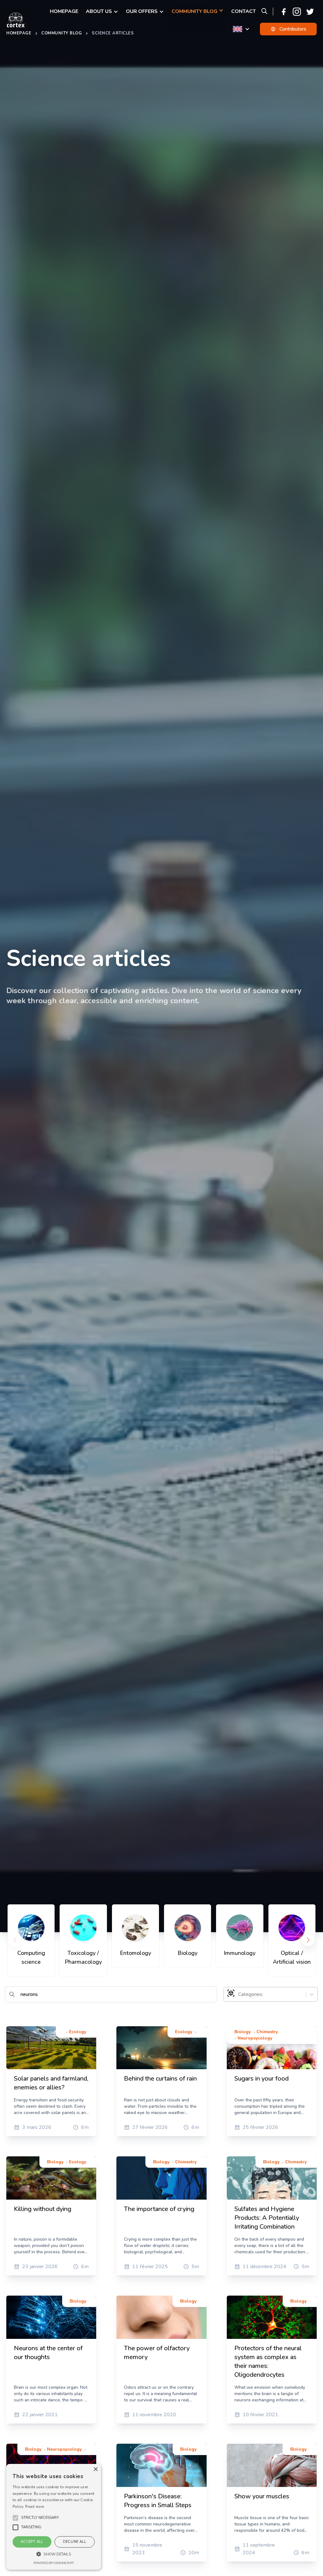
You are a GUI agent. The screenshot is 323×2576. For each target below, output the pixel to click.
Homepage (64, 11)
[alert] (54, 2517)
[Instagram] (297, 12)
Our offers (142, 11)
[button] (40, 2518)
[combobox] (239, 1994)
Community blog (194, 11)
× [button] (95, 2469)
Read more (35, 2507)
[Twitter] (310, 12)
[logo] (16, 20)
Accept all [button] (32, 2542)
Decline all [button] (75, 2542)
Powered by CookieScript (54, 2563)
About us (99, 11)
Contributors (293, 29)
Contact (244, 11)
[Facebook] (284, 12)
